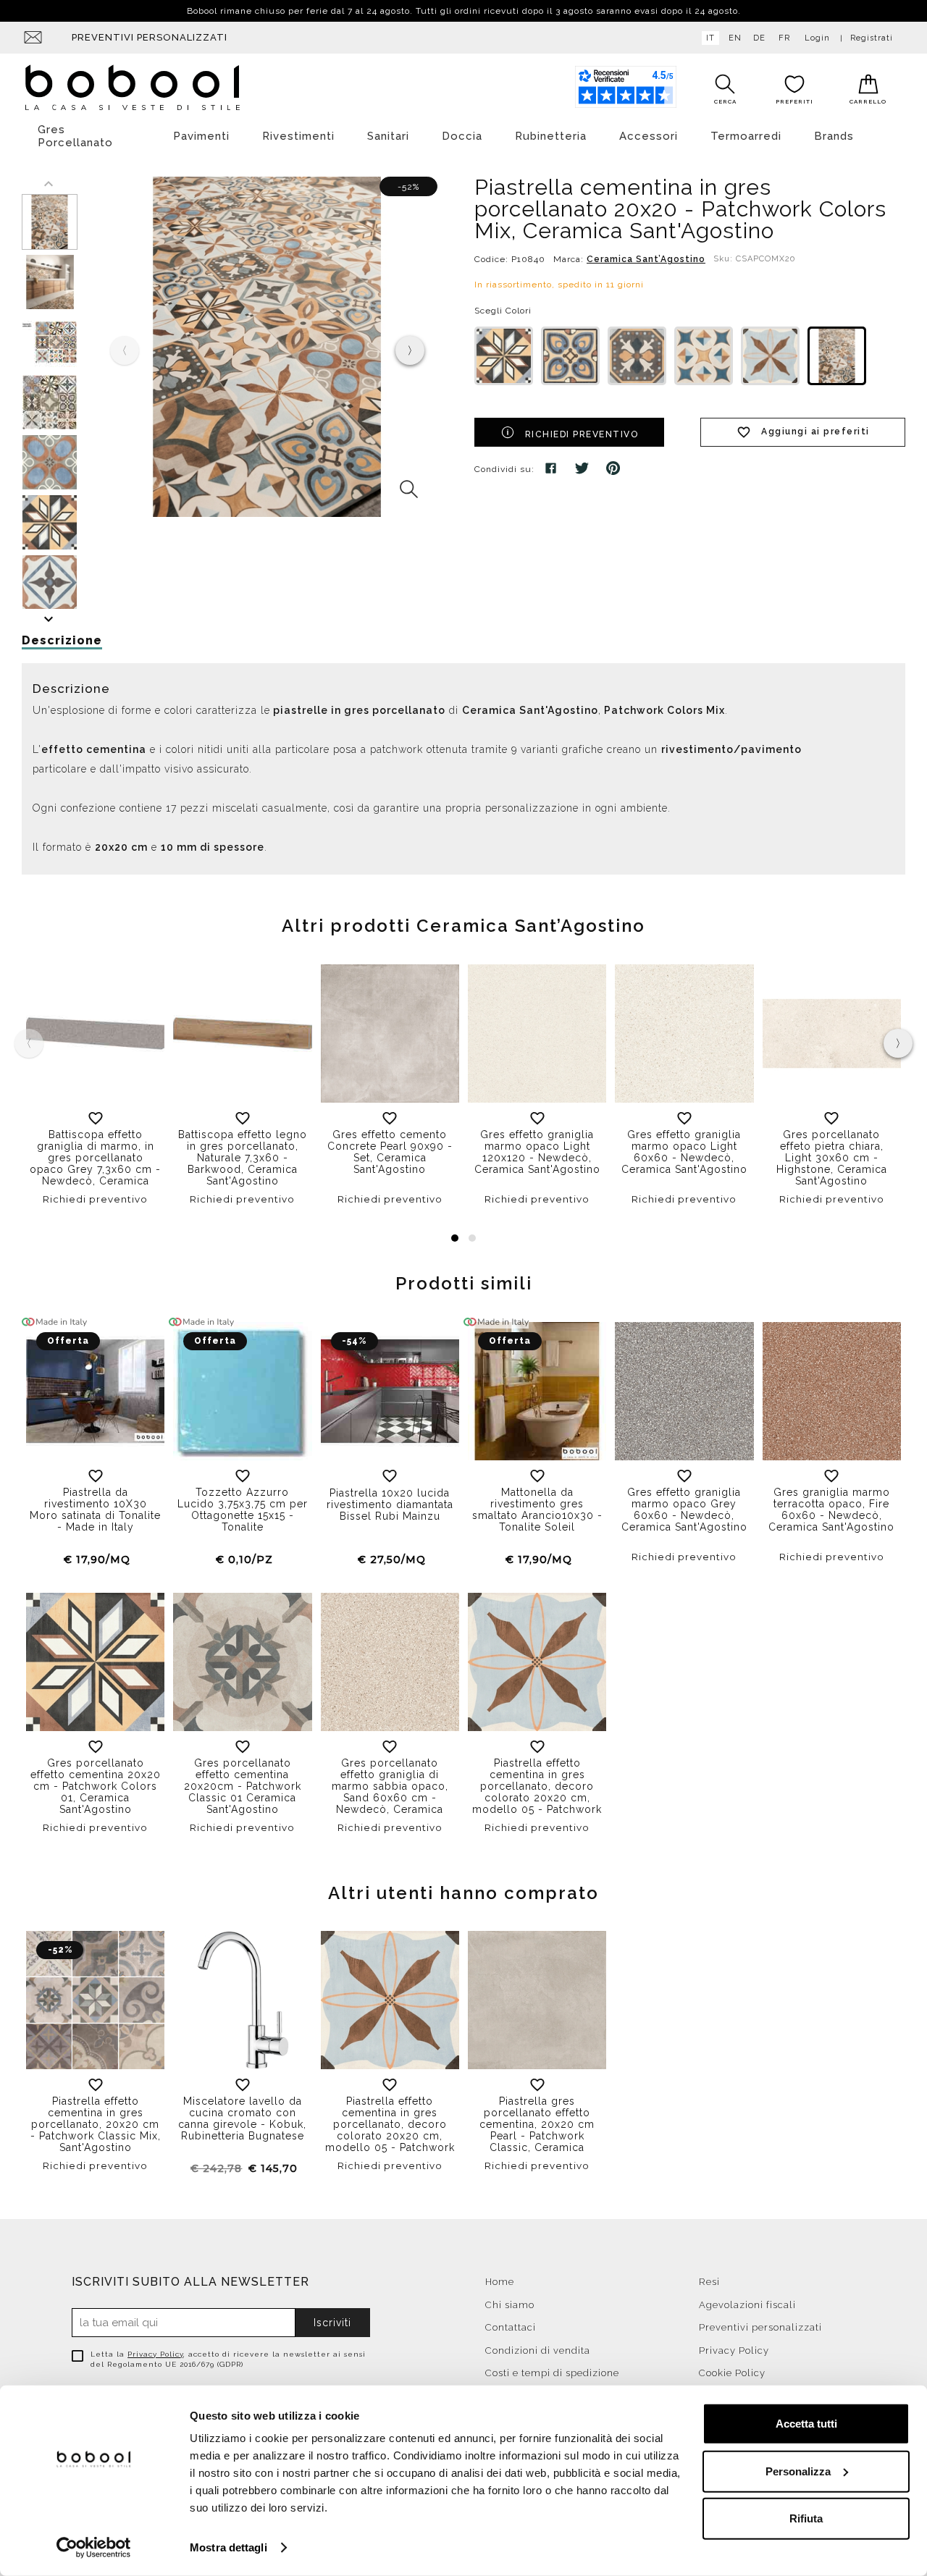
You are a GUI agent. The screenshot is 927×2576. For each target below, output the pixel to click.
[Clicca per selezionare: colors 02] (570, 356)
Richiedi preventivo (582, 434)
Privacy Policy (155, 2354)
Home (500, 2282)
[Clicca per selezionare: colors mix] (837, 356)
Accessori (649, 136)
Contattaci (511, 2327)
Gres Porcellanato (75, 136)
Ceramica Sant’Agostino (646, 259)
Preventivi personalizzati (150, 37)
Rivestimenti (298, 136)
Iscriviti (332, 2323)
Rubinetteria (551, 136)
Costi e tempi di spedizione (552, 2373)
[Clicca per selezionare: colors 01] (504, 356)
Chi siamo (510, 2305)
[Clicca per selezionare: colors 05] (770, 356)
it (710, 38)
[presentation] (410, 350)
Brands (834, 136)
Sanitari (388, 136)
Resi (709, 2282)
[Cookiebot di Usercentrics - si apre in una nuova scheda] (94, 2548)
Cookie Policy (732, 2373)
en (735, 38)
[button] (455, 1238)
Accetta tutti (806, 2424)
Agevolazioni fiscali (747, 2305)
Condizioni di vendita (538, 2350)
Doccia (462, 136)
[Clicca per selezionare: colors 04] (704, 356)
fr (784, 38)
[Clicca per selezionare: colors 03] (637, 356)
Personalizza (798, 2471)
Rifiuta (806, 2518)
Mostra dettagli (228, 2547)
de (759, 38)
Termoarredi (746, 136)
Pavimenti (201, 136)
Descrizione (62, 640)
